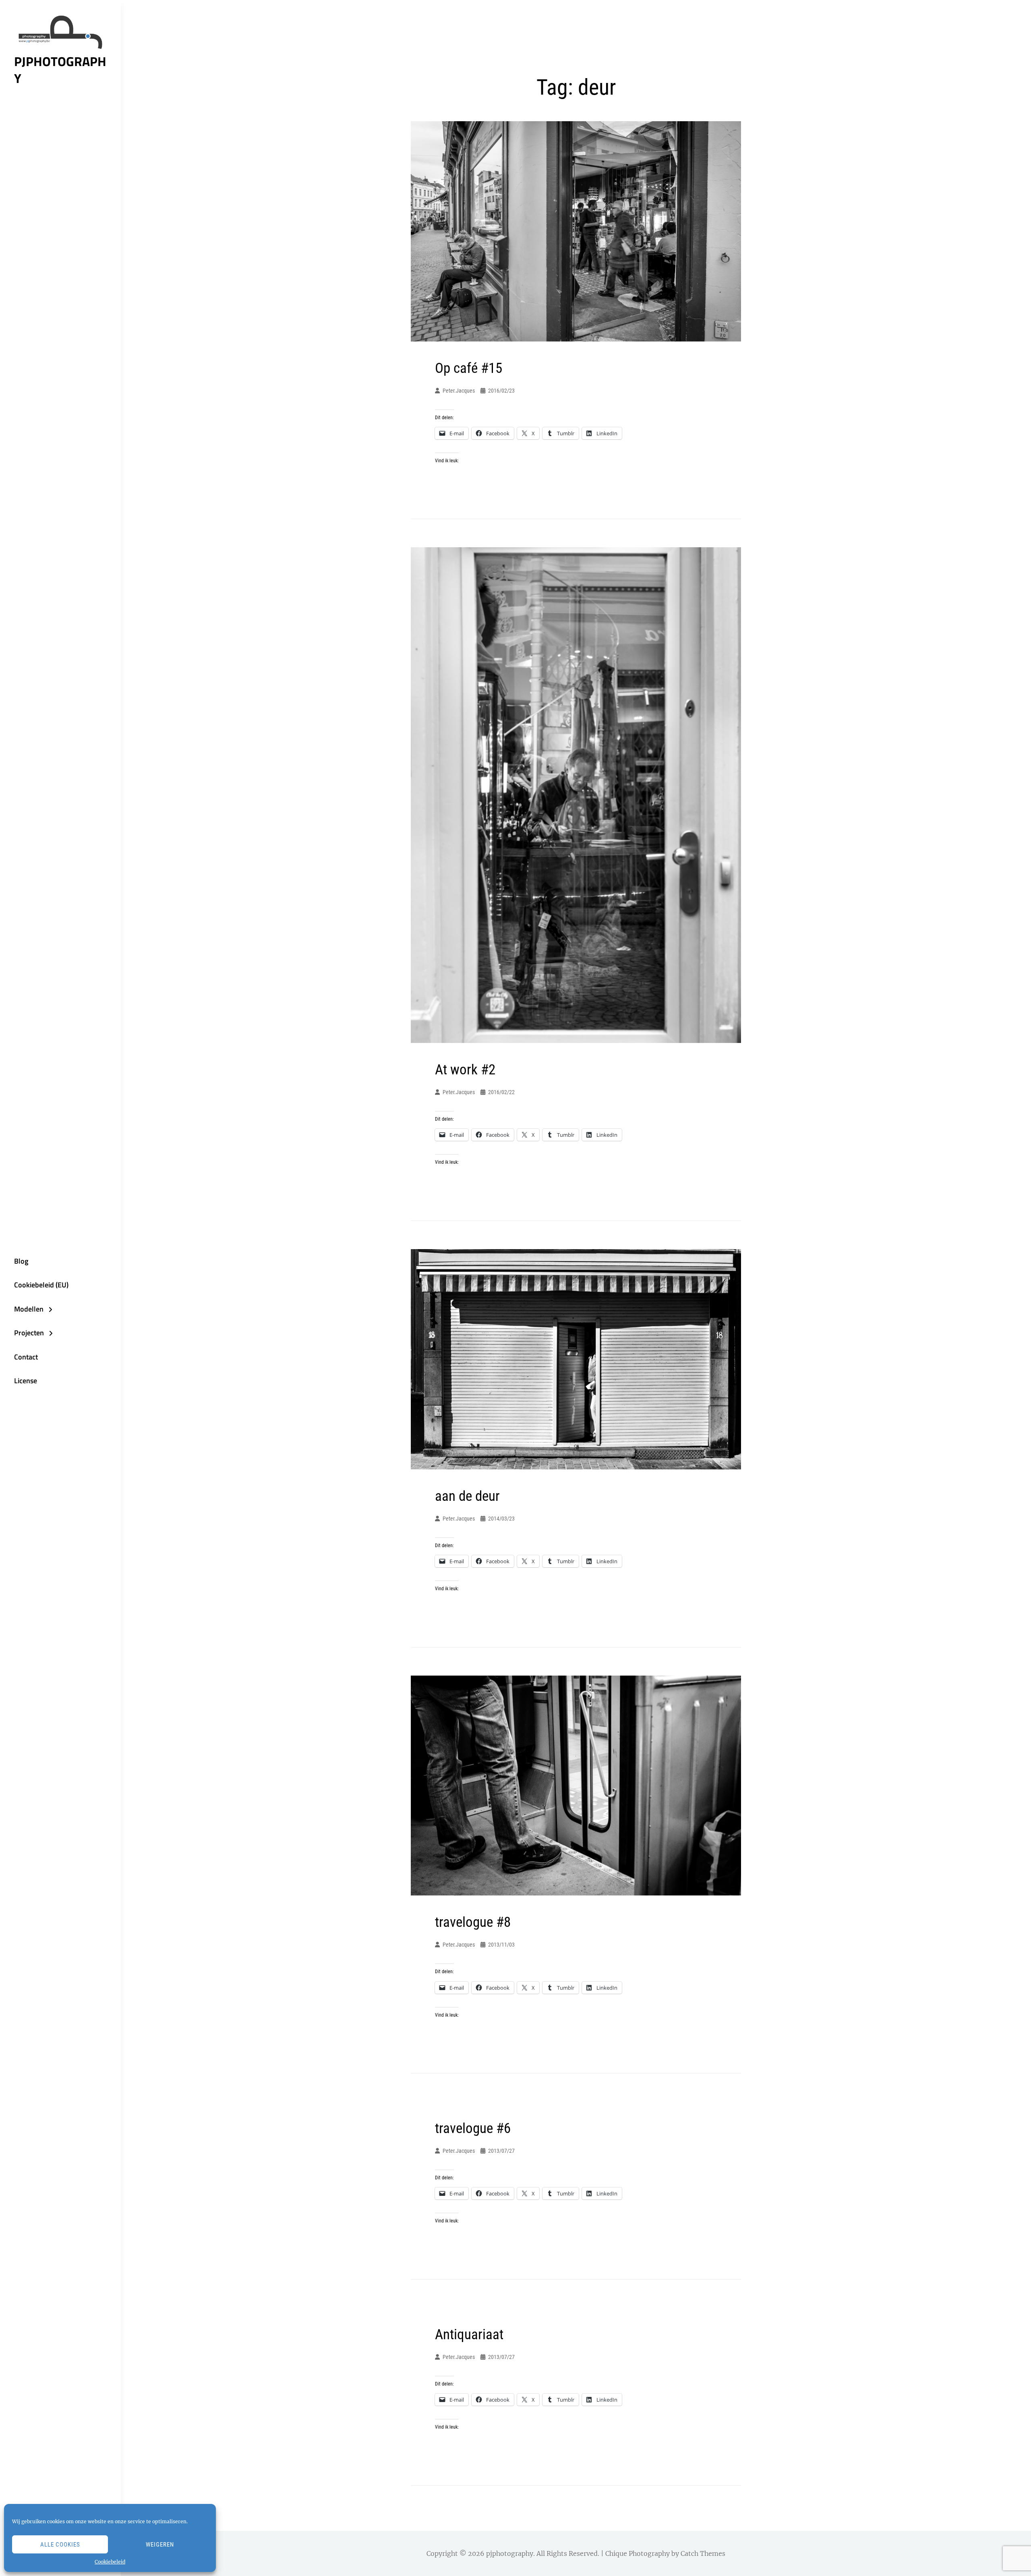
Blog (21, 1261)
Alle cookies (60, 2545)
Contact (26, 1357)
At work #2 (465, 1070)
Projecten (29, 1333)
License (26, 1381)
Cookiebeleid (110, 2562)
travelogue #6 (473, 2128)
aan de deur (467, 1496)
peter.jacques (459, 391)
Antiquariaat (469, 2335)
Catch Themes (703, 2553)
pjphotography (60, 70)
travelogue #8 (473, 1922)
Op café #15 (469, 368)
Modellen (29, 1309)
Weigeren (160, 2545)
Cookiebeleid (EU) (41, 1285)
